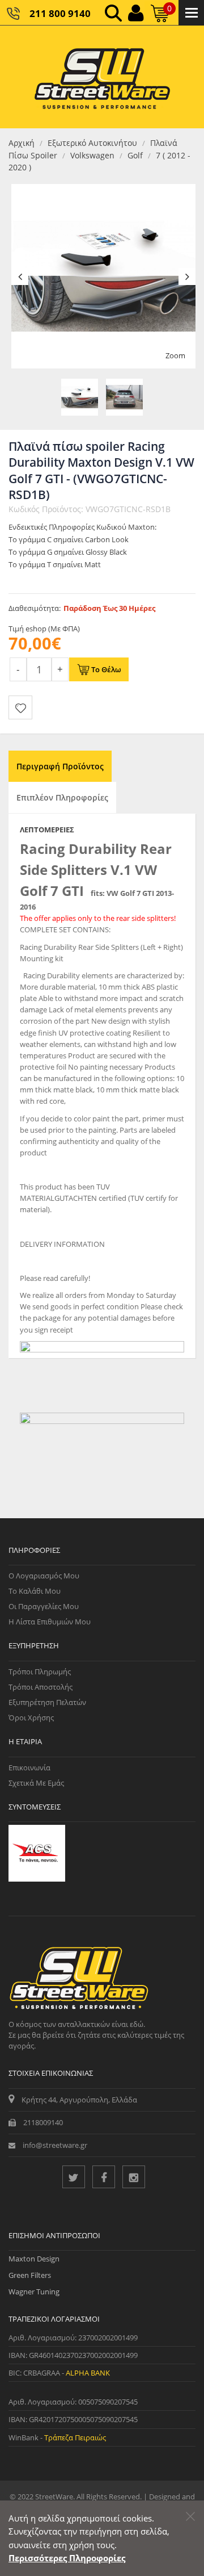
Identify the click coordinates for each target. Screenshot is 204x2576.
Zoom (175, 355)
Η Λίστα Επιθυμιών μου (50, 1622)
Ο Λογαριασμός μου (44, 1576)
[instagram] (134, 2177)
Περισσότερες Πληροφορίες (67, 2558)
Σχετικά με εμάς (36, 1783)
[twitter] (74, 2177)
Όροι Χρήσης (31, 1718)
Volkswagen (92, 155)
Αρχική (22, 143)
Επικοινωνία (29, 1767)
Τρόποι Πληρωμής (40, 1672)
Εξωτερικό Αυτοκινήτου (92, 143)
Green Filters (30, 2275)
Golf (135, 155)
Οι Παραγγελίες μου (44, 1606)
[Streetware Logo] (102, 77)
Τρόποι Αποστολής (41, 1687)
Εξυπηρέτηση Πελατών (47, 1702)
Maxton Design (34, 2259)
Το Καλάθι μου (35, 1591)
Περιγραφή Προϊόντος (60, 766)
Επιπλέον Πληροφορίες (62, 797)
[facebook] (104, 2177)
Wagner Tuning (34, 2292)
